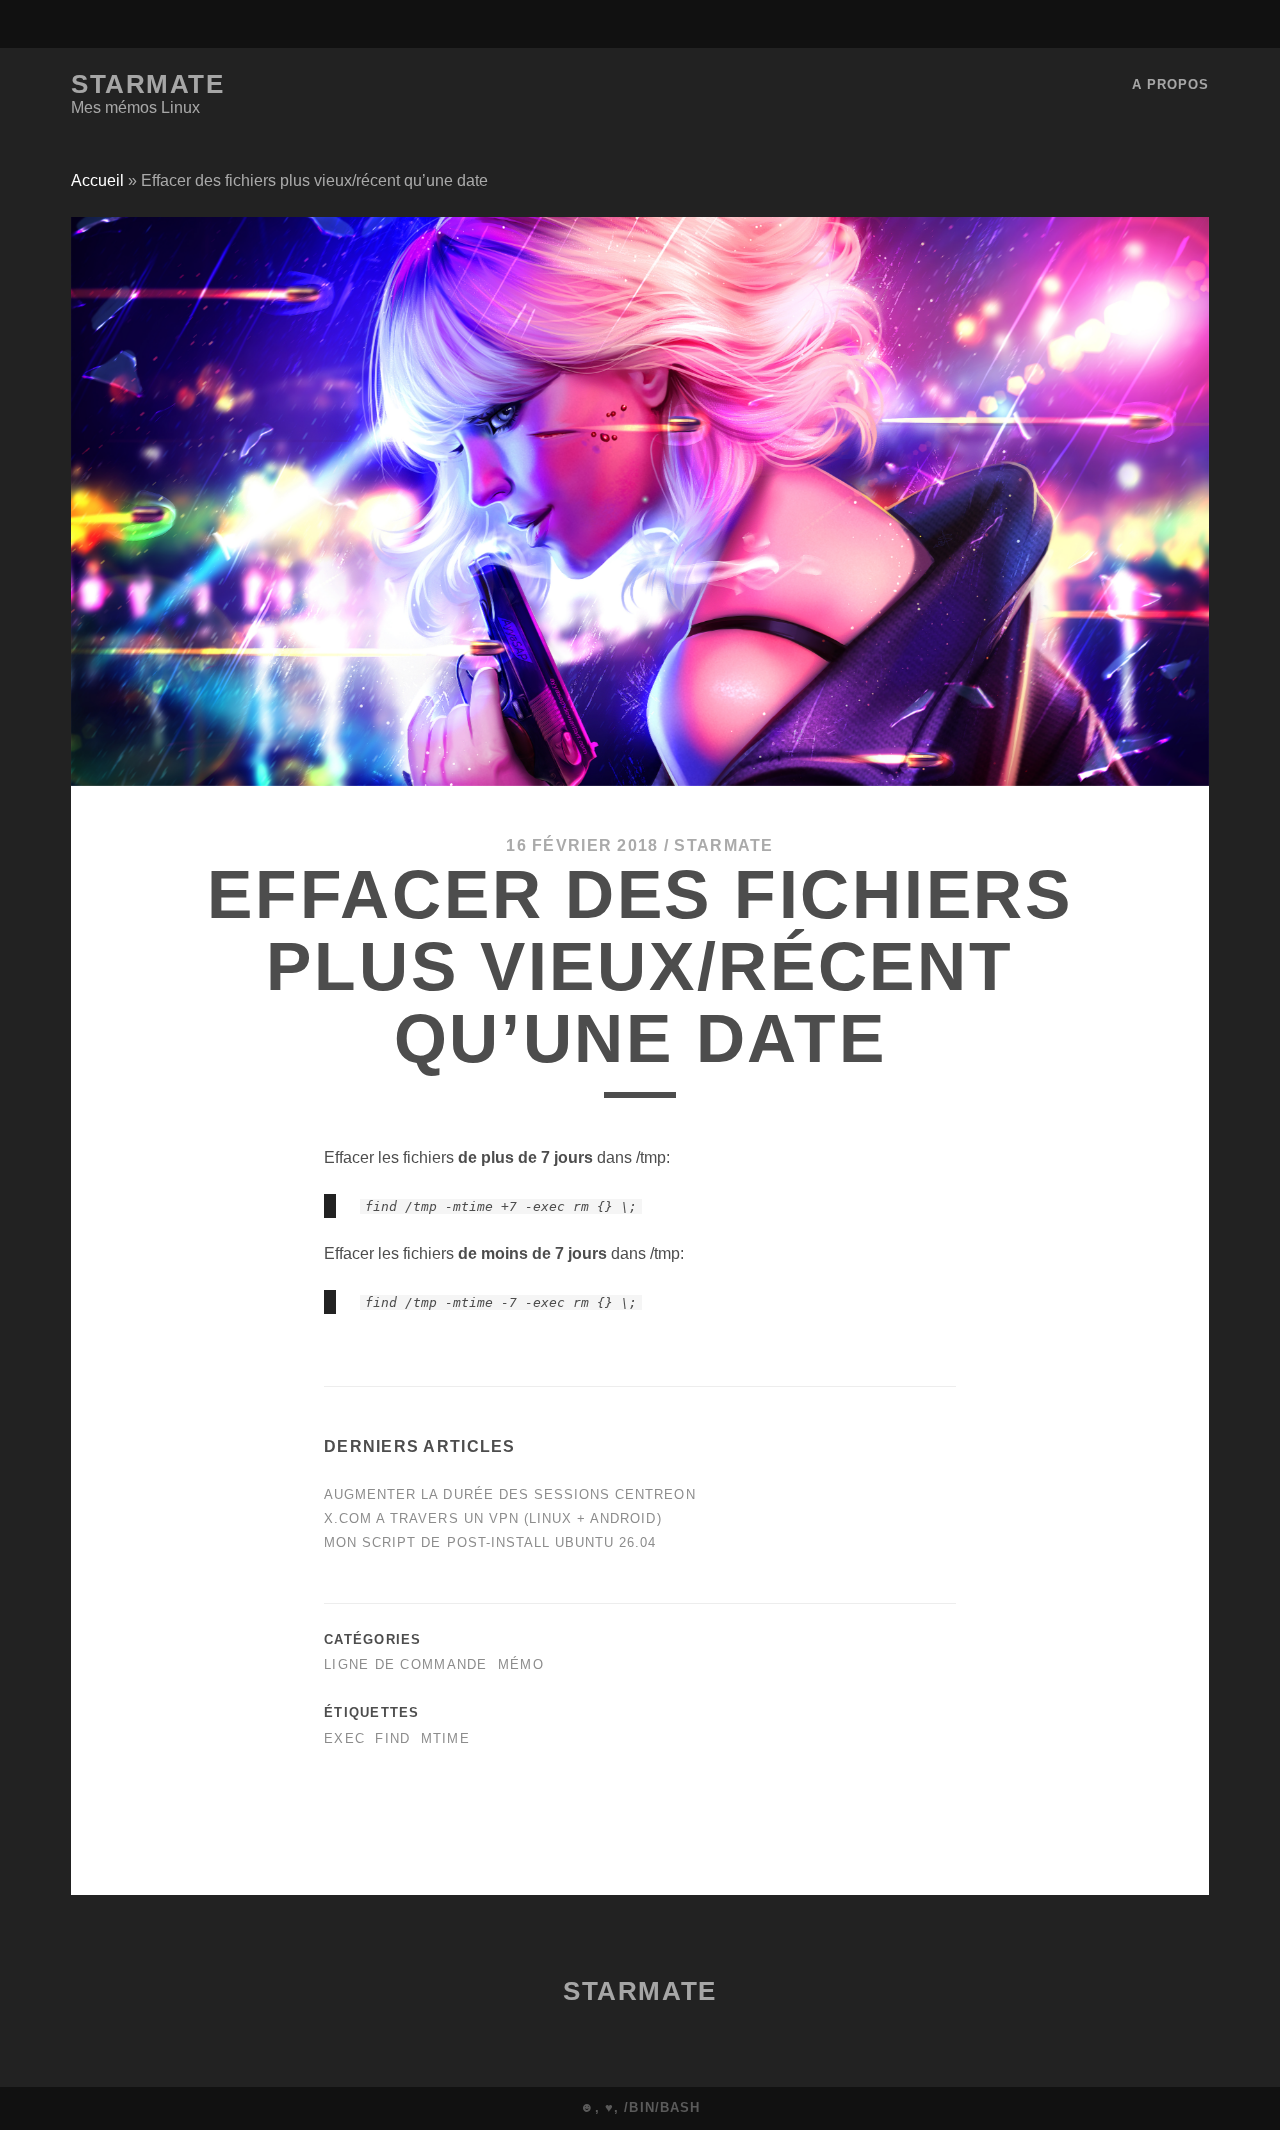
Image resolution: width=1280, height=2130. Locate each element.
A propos (1170, 84)
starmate (723, 845)
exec (344, 1738)
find (392, 1738)
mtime (445, 1738)
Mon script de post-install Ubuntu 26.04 (490, 1542)
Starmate (147, 84)
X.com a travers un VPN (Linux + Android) (493, 1518)
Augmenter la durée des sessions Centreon (510, 1494)
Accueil (97, 180)
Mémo (521, 1664)
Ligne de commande (406, 1664)
